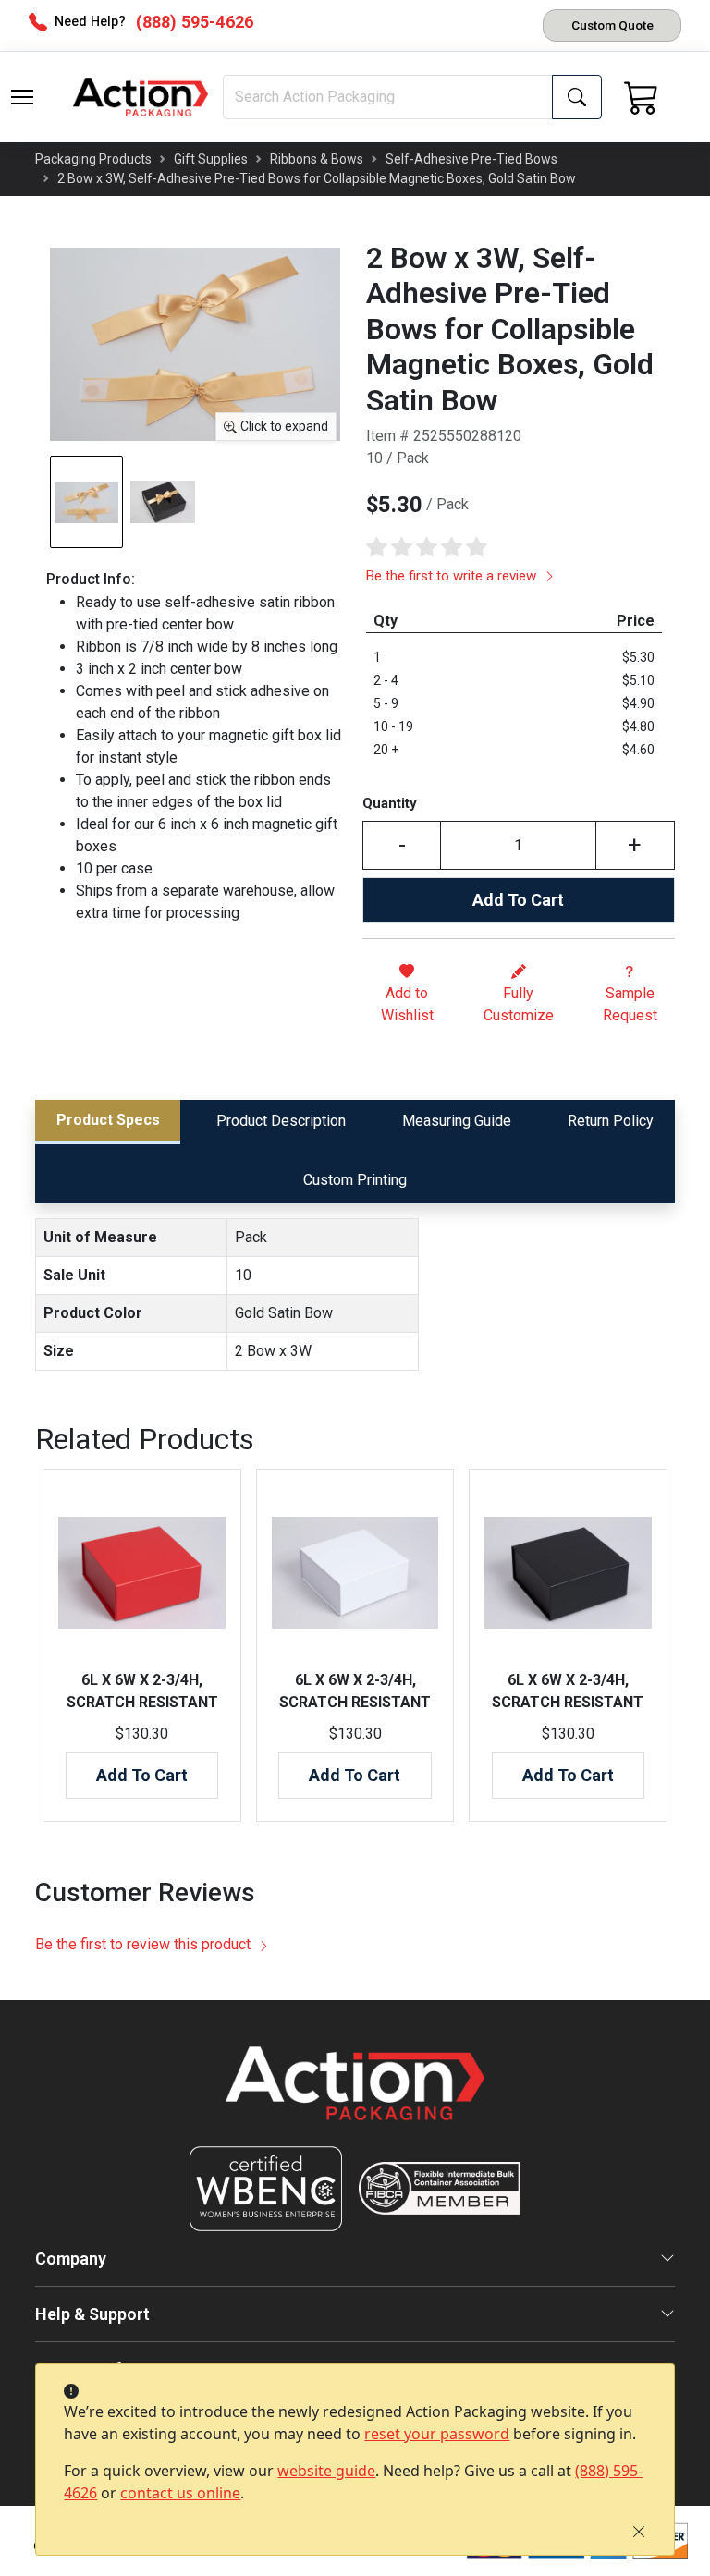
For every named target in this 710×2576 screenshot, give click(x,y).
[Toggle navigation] (22, 97)
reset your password (437, 2434)
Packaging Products (93, 159)
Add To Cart (518, 900)
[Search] (577, 97)
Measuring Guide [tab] (457, 1121)
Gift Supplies (211, 159)
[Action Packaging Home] (355, 2096)
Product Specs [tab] (108, 1120)
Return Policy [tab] (611, 1121)
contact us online (180, 2493)
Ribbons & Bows (317, 159)
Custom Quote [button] (612, 25)
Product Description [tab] (281, 1121)
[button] (22, 97)
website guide (326, 2471)
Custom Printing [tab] (355, 1180)
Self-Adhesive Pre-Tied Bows (471, 159)
